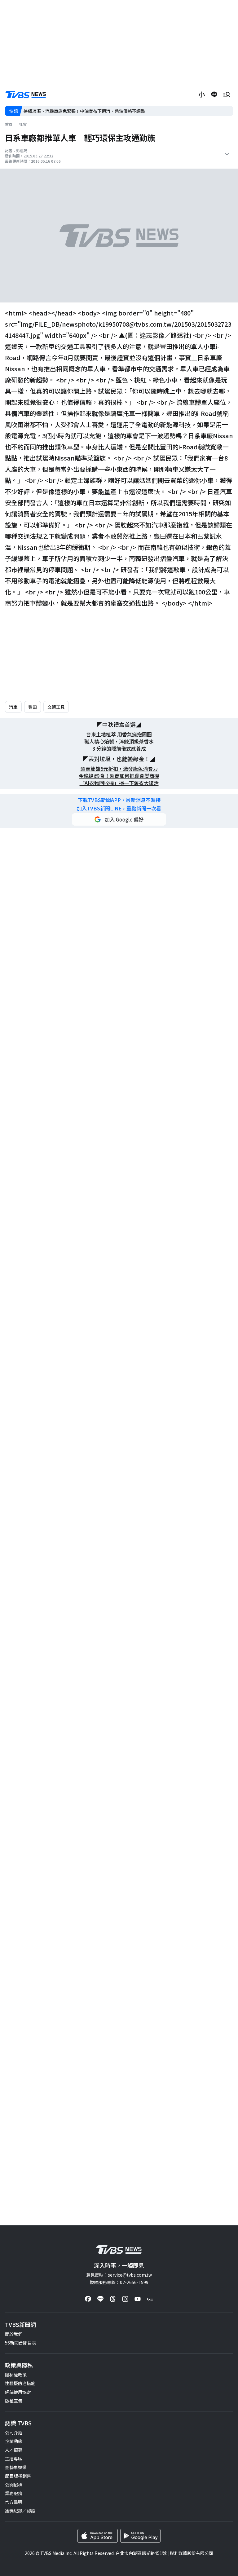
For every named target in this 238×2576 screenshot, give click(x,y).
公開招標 (14, 2485)
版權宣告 (14, 2401)
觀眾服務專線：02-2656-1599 (119, 2282)
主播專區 (14, 2459)
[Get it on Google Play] (140, 2536)
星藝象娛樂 (16, 2467)
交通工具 (56, 707)
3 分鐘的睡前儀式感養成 (119, 749)
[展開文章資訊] (227, 154)
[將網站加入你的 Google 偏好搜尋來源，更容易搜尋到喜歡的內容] (119, 819)
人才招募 (14, 2450)
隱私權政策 (16, 2375)
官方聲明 (14, 2502)
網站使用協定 (18, 2392)
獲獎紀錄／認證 (20, 2511)
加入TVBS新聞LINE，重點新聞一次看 (119, 808)
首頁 (9, 124)
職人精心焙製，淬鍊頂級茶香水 (119, 741)
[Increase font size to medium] (202, 95)
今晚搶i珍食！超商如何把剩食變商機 (119, 776)
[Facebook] (88, 2299)
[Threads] (113, 2299)
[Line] (100, 2299)
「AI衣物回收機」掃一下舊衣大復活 (119, 783)
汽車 (13, 707)
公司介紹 (14, 2433)
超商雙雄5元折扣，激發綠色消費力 (119, 769)
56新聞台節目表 (20, 2343)
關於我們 (14, 2334)
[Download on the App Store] (98, 2536)
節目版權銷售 (18, 2476)
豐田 (33, 707)
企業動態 (14, 2441)
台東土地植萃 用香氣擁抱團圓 (119, 734)
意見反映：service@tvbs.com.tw (119, 2275)
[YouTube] (138, 2299)
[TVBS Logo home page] (26, 95)
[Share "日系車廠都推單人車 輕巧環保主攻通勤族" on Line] (214, 95)
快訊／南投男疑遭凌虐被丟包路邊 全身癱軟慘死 (71, 111)
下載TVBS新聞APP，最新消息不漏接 (119, 800)
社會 (23, 124)
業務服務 (14, 2493)
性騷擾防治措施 (20, 2383)
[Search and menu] (227, 95)
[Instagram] (125, 2299)
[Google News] (150, 2299)
